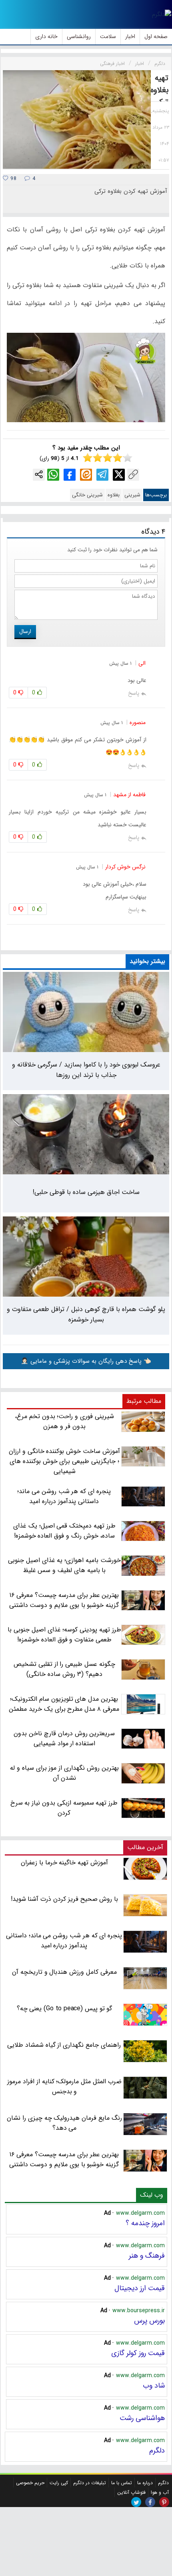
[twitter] (136, 2502)
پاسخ (134, 693)
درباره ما (145, 2483)
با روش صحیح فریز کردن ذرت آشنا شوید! (65, 1899)
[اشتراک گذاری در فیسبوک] (70, 475)
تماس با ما (122, 2483)
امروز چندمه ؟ (145, 2223)
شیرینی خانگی (87, 495)
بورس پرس (149, 2321)
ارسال (25, 631)
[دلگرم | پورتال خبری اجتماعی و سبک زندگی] (162, 14)
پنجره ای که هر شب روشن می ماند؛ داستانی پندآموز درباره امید (64, 1941)
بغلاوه (114, 495)
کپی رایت (59, 2483)
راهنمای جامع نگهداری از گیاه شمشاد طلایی (64, 2045)
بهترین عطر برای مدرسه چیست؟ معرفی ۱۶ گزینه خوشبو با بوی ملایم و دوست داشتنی (64, 2159)
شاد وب (154, 2386)
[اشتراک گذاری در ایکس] (119, 475)
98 (13, 179)
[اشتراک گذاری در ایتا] (86, 475)
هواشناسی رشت (142, 2418)
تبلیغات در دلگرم (90, 2483)
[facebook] (150, 2502)
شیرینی (132, 495)
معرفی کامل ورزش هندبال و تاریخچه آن (64, 1972)
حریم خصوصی (30, 2483)
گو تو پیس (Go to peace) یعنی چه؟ (65, 2008)
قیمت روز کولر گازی (138, 2353)
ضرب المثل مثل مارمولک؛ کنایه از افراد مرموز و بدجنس (64, 2086)
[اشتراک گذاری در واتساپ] (53, 475)
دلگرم (157, 2451)
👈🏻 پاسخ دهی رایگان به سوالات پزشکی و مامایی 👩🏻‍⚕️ (86, 1361)
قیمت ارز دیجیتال (140, 2288)
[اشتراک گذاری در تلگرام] (102, 475)
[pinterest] (164, 2502)
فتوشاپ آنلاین (131, 2492)
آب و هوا (160, 2492)
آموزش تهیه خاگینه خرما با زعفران (64, 1863)
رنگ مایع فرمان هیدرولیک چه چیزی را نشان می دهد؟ (64, 2123)
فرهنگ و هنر (147, 2256)
